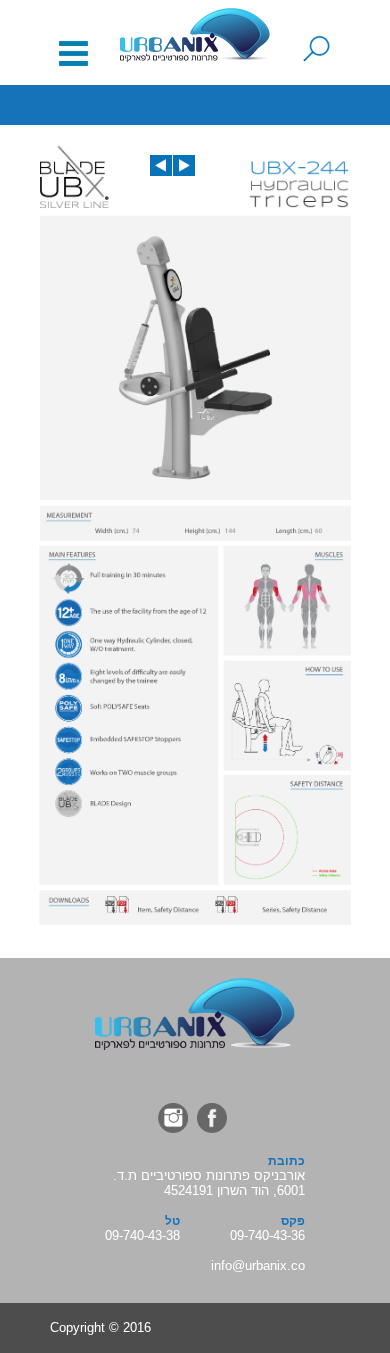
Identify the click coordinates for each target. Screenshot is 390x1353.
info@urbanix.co (258, 1265)
